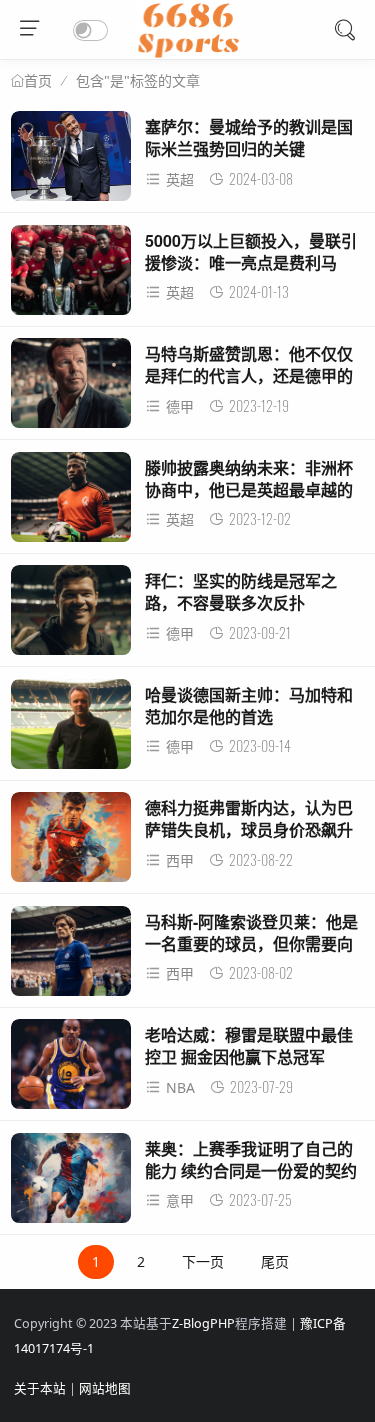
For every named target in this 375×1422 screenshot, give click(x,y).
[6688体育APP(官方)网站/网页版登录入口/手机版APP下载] (187, 53)
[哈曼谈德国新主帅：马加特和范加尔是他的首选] (71, 729)
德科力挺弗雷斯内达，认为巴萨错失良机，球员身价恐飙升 (249, 818)
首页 (38, 81)
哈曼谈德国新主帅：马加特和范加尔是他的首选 (249, 705)
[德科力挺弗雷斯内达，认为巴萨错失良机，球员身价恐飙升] (71, 842)
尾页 (275, 1261)
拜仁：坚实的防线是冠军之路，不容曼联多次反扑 (241, 591)
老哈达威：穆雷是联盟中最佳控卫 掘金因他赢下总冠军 (249, 1045)
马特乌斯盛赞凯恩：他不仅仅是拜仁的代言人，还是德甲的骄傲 (249, 376)
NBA (180, 1087)
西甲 (180, 860)
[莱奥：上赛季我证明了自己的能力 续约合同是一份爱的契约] (71, 1183)
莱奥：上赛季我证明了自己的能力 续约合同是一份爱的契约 (251, 1159)
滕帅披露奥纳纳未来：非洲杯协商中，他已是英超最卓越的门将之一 (249, 490)
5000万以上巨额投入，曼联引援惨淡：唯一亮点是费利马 (251, 251)
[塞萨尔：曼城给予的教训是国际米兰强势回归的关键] (71, 161)
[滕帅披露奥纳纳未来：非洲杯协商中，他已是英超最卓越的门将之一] (71, 502)
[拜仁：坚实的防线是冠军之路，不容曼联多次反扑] (71, 615)
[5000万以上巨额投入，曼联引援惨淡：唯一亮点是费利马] (71, 275)
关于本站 (40, 1388)
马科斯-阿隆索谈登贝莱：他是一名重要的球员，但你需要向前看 (251, 944)
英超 (180, 179)
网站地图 (105, 1388)
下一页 (203, 1261)
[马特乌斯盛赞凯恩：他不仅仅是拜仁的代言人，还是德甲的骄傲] (71, 388)
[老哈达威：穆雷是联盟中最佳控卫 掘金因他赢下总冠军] (71, 1069)
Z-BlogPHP (203, 1323)
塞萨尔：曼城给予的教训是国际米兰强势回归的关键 (249, 137)
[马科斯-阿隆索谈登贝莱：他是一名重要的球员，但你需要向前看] (71, 956)
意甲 (180, 1200)
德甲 (180, 406)
